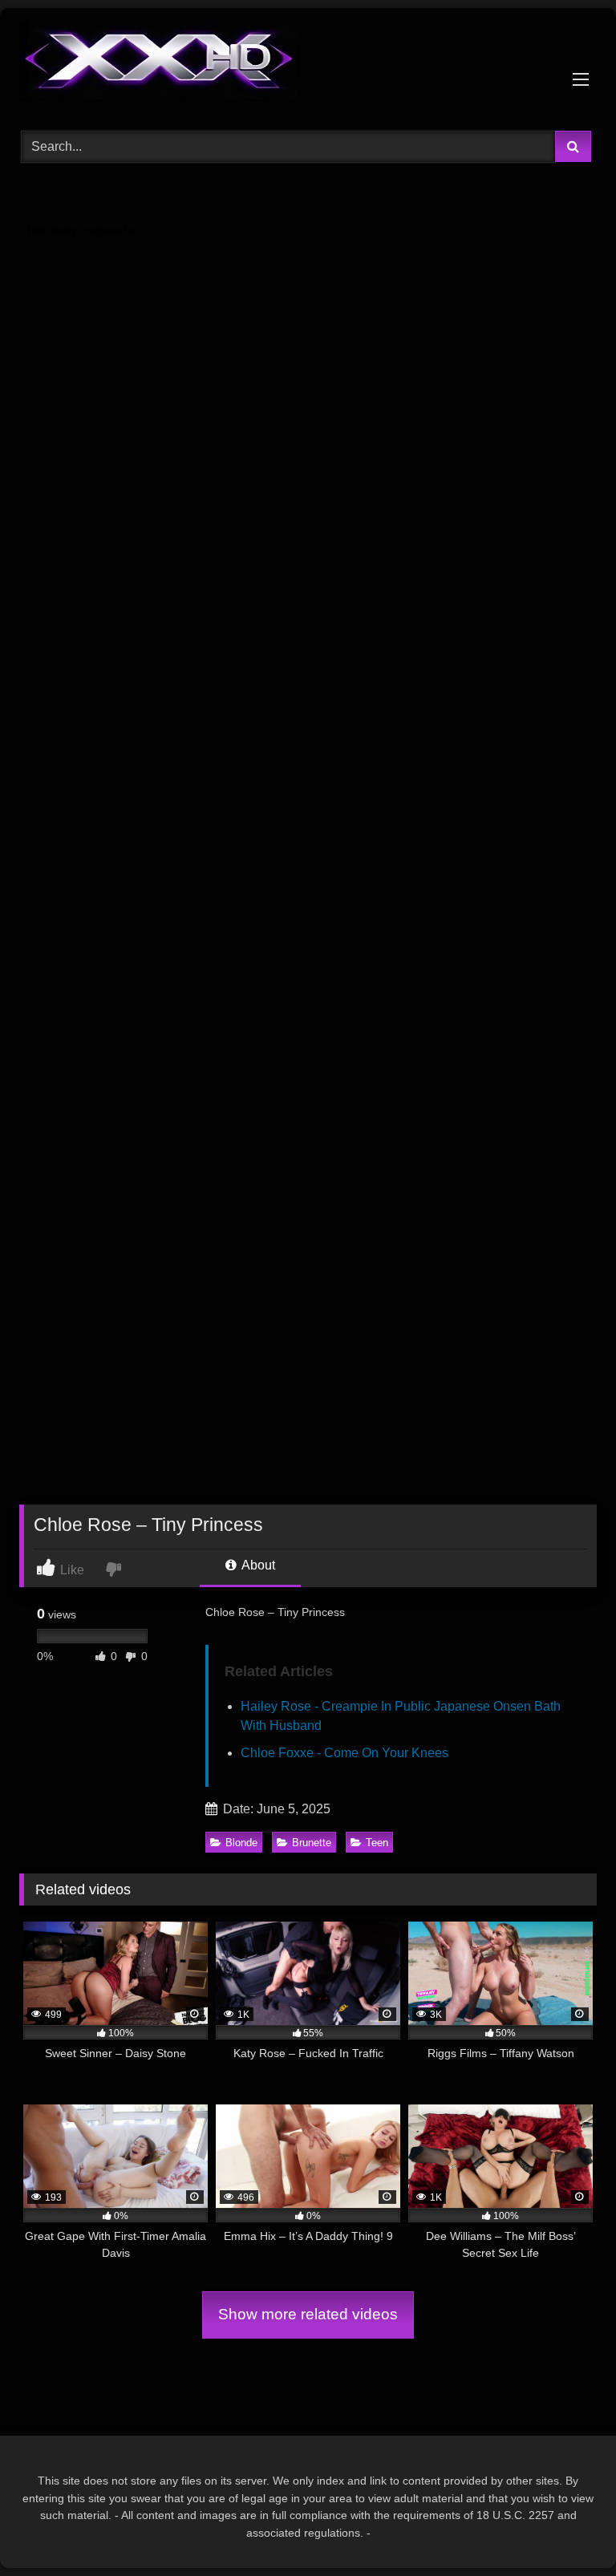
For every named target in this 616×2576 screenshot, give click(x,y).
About (257, 1565)
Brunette (312, 1843)
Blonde (241, 1843)
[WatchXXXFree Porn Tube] (308, 64)
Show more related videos (308, 2314)
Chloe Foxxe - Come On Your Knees (344, 1753)
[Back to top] (566, 2528)
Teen (377, 1843)
